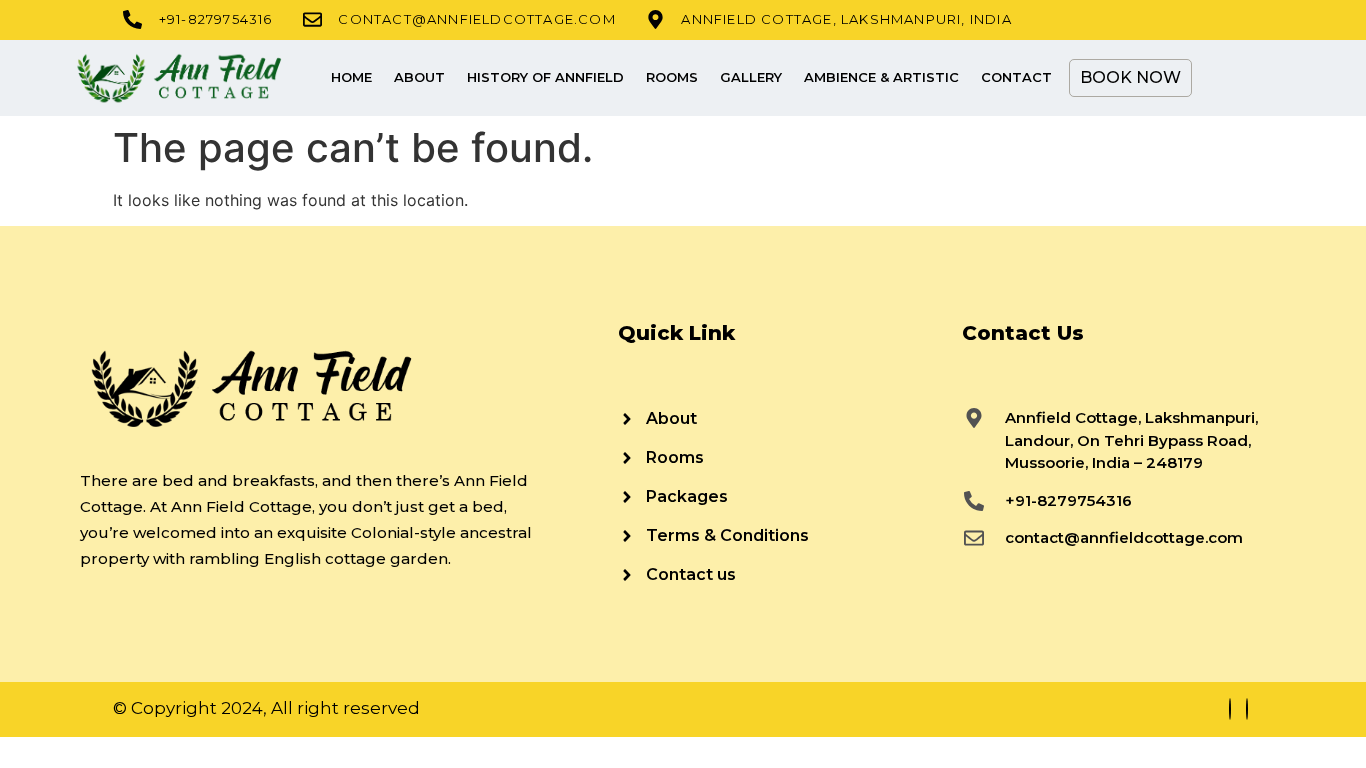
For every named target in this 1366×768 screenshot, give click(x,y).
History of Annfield (545, 77)
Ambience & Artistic (881, 77)
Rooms (672, 77)
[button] (1223, 78)
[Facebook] (1230, 709)
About (419, 77)
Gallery (751, 77)
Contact (1016, 77)
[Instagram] (1247, 709)
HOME (351, 77)
